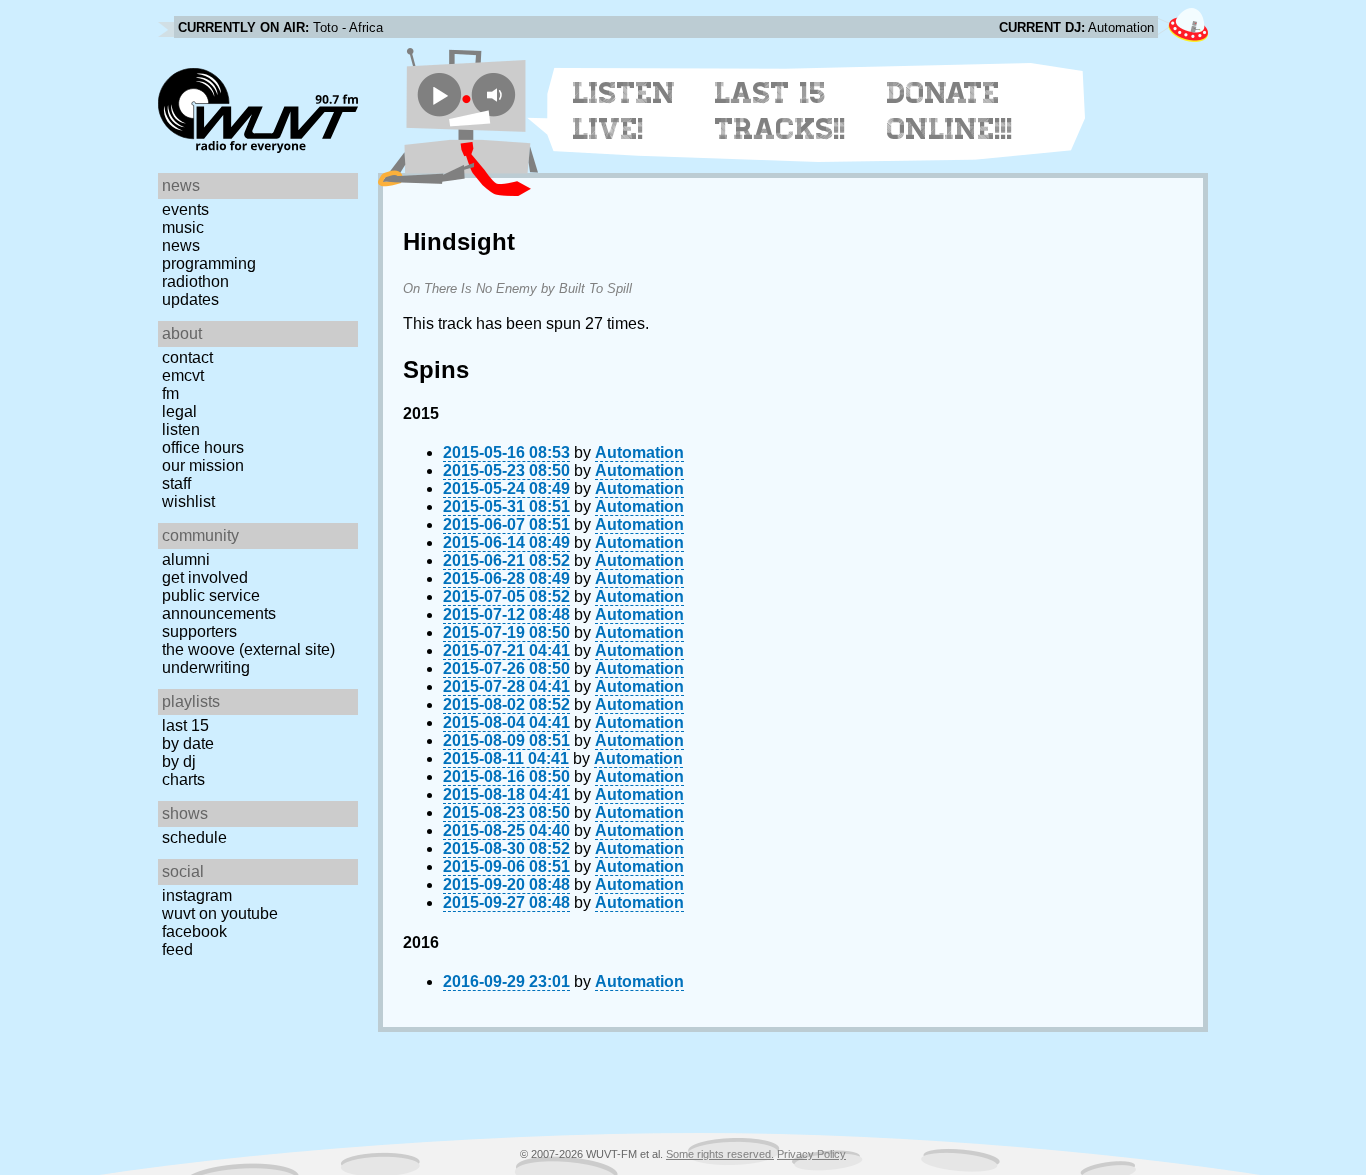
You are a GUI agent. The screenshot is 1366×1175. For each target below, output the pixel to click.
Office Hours (203, 447)
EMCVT (183, 375)
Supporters (199, 631)
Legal (179, 411)
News (181, 245)
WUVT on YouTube (220, 913)
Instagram (197, 895)
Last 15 (185, 725)
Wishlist (188, 501)
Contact (187, 357)
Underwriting (206, 667)
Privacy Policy (811, 1154)
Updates (190, 299)
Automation (639, 452)
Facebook (194, 931)
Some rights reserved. (720, 1154)
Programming (209, 263)
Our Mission (203, 465)
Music (183, 227)
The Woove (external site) (248, 649)
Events (185, 209)
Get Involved (205, 577)
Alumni (186, 559)
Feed (177, 949)
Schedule (194, 837)
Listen (181, 429)
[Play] (439, 94)
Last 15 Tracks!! (780, 111)
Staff (176, 483)
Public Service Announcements (219, 604)
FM (170, 393)
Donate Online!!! (950, 111)
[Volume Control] (496, 94)
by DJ (179, 761)
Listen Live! (624, 111)
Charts (183, 779)
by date (188, 743)
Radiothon (195, 281)
